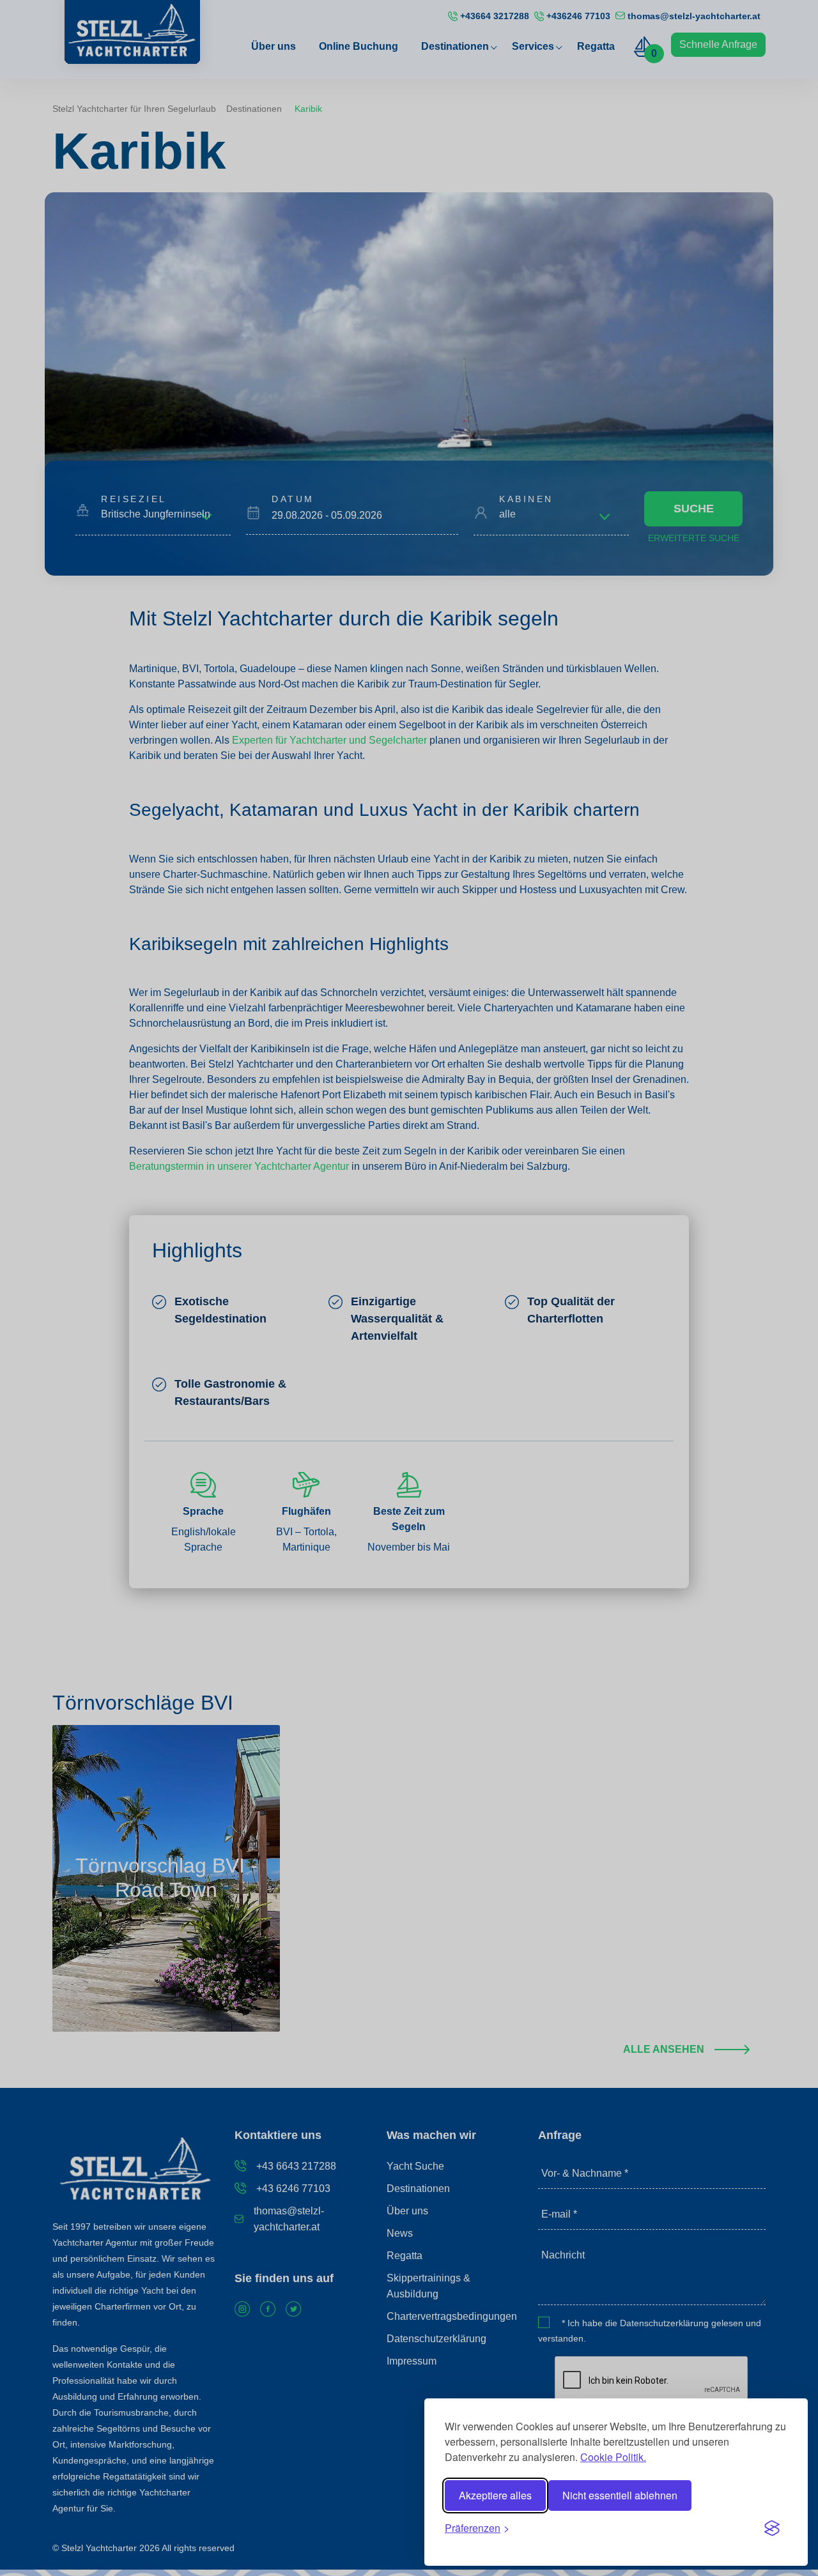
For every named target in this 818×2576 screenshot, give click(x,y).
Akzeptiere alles (495, 2495)
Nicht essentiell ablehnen (620, 2495)
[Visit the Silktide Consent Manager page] (772, 2528)
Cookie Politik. (613, 2457)
